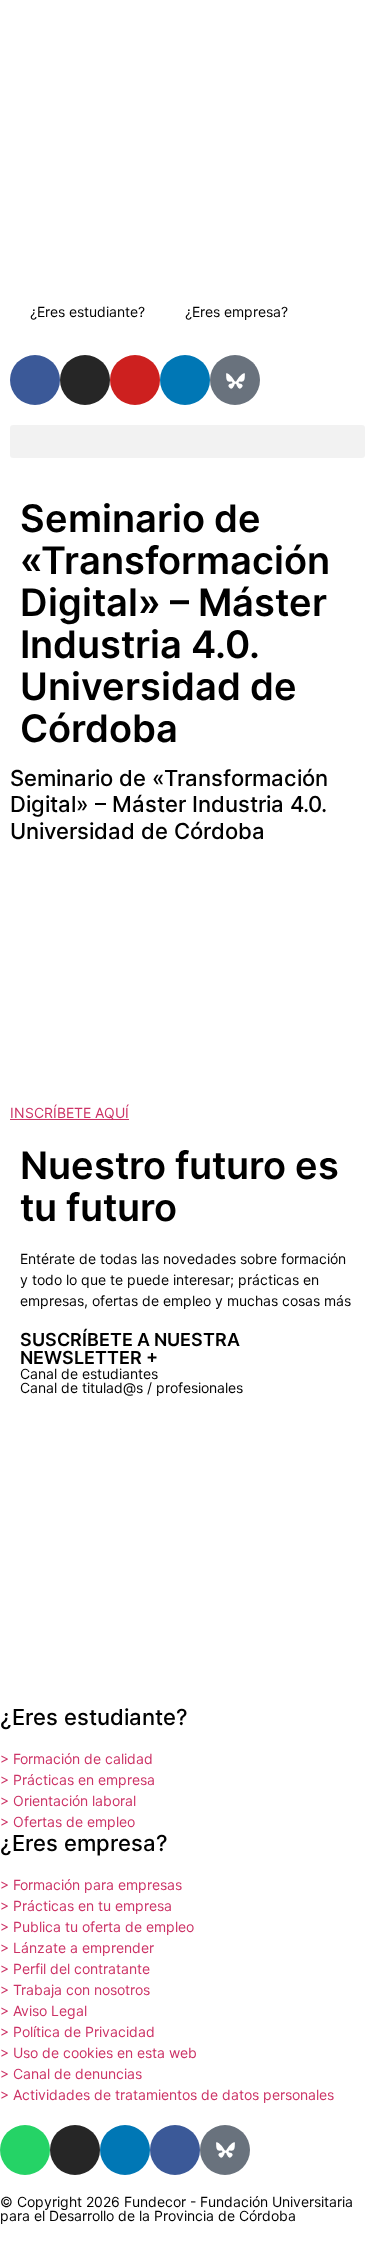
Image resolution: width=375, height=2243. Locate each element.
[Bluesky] (235, 380)
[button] (187, 441)
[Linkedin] (125, 2150)
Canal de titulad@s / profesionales (131, 1387)
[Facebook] (175, 2150)
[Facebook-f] (35, 380)
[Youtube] (135, 380)
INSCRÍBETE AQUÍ (69, 1112)
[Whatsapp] (25, 2150)
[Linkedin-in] (185, 380)
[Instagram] (85, 380)
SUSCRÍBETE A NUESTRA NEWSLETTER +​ (130, 1348)
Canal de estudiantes (89, 1373)
